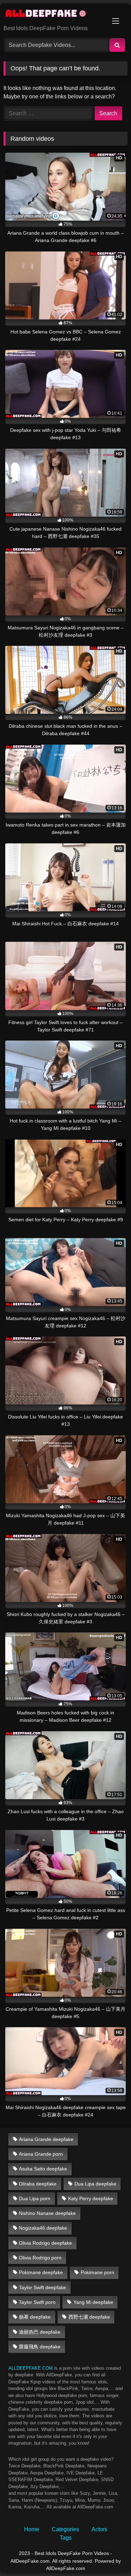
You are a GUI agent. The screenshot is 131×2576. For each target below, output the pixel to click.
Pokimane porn (97, 2272)
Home (32, 2529)
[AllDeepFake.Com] (54, 15)
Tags (66, 2538)
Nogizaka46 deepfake (43, 2228)
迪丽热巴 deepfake (40, 2332)
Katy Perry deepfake (91, 2198)
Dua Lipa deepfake (95, 2184)
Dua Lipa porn (35, 2198)
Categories (65, 2529)
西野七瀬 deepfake (89, 2317)
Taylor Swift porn (37, 2302)
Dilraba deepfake (38, 2184)
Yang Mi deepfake (93, 2302)
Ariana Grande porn (41, 2154)
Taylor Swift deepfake (42, 2287)
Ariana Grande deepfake (46, 2139)
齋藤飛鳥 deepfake (40, 2347)
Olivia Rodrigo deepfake (45, 2243)
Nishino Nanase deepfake (47, 2213)
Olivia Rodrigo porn (40, 2258)
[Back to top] (109, 2555)
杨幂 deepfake (35, 2317)
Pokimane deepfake (41, 2272)
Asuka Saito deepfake (43, 2169)
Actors (99, 2529)
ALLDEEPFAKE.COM (31, 2368)
